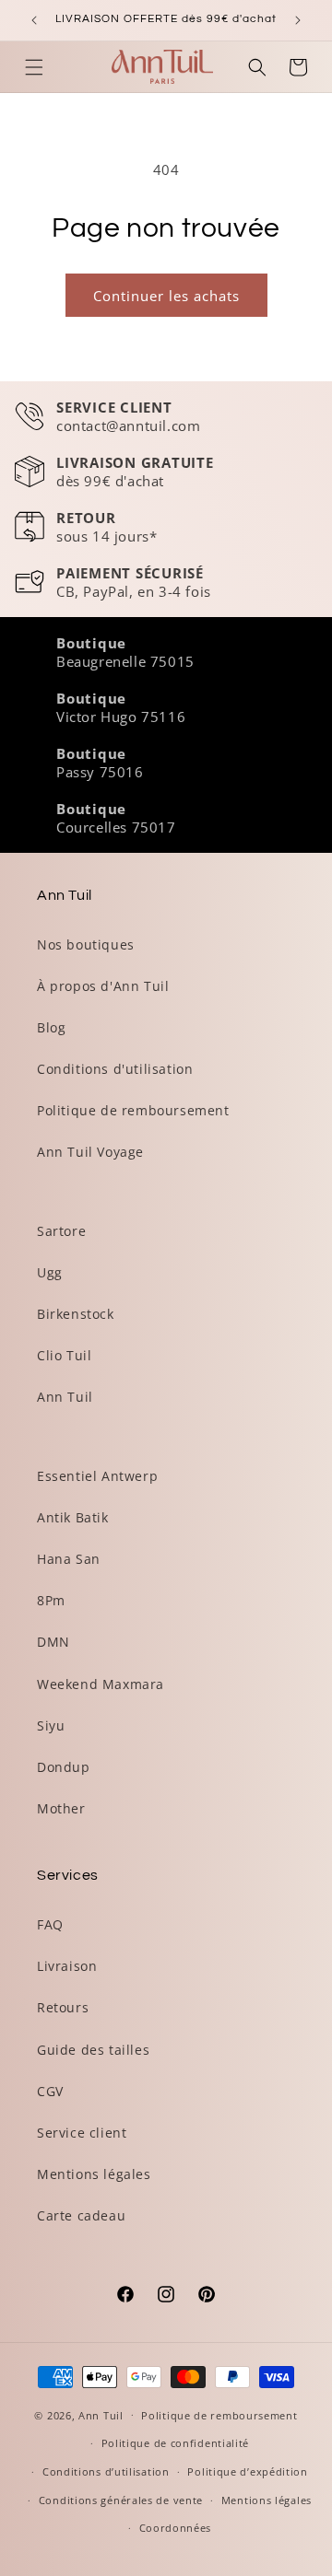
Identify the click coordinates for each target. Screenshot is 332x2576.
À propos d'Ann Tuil (103, 986)
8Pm (51, 1600)
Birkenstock (76, 1314)
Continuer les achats (166, 296)
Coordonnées (176, 2528)
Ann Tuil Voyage (90, 1152)
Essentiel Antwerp (97, 1476)
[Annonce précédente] (34, 20)
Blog (51, 1027)
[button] (34, 67)
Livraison (67, 1966)
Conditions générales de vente (121, 2500)
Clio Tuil (64, 1355)
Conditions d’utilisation (106, 2471)
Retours (63, 2007)
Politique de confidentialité (176, 2443)
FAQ (50, 1924)
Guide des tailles (93, 2050)
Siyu (51, 1725)
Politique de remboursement (133, 1110)
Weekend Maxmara (101, 1684)
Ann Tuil (65, 1397)
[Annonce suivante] (298, 20)
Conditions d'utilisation (115, 1069)
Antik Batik (73, 1517)
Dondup (64, 1767)
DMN (53, 1642)
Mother (61, 1808)
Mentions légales (94, 2174)
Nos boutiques (86, 944)
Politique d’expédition (247, 2471)
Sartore (61, 1231)
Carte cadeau (81, 2215)
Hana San (69, 1559)
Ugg (50, 1272)
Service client (82, 2133)
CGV (50, 2091)
